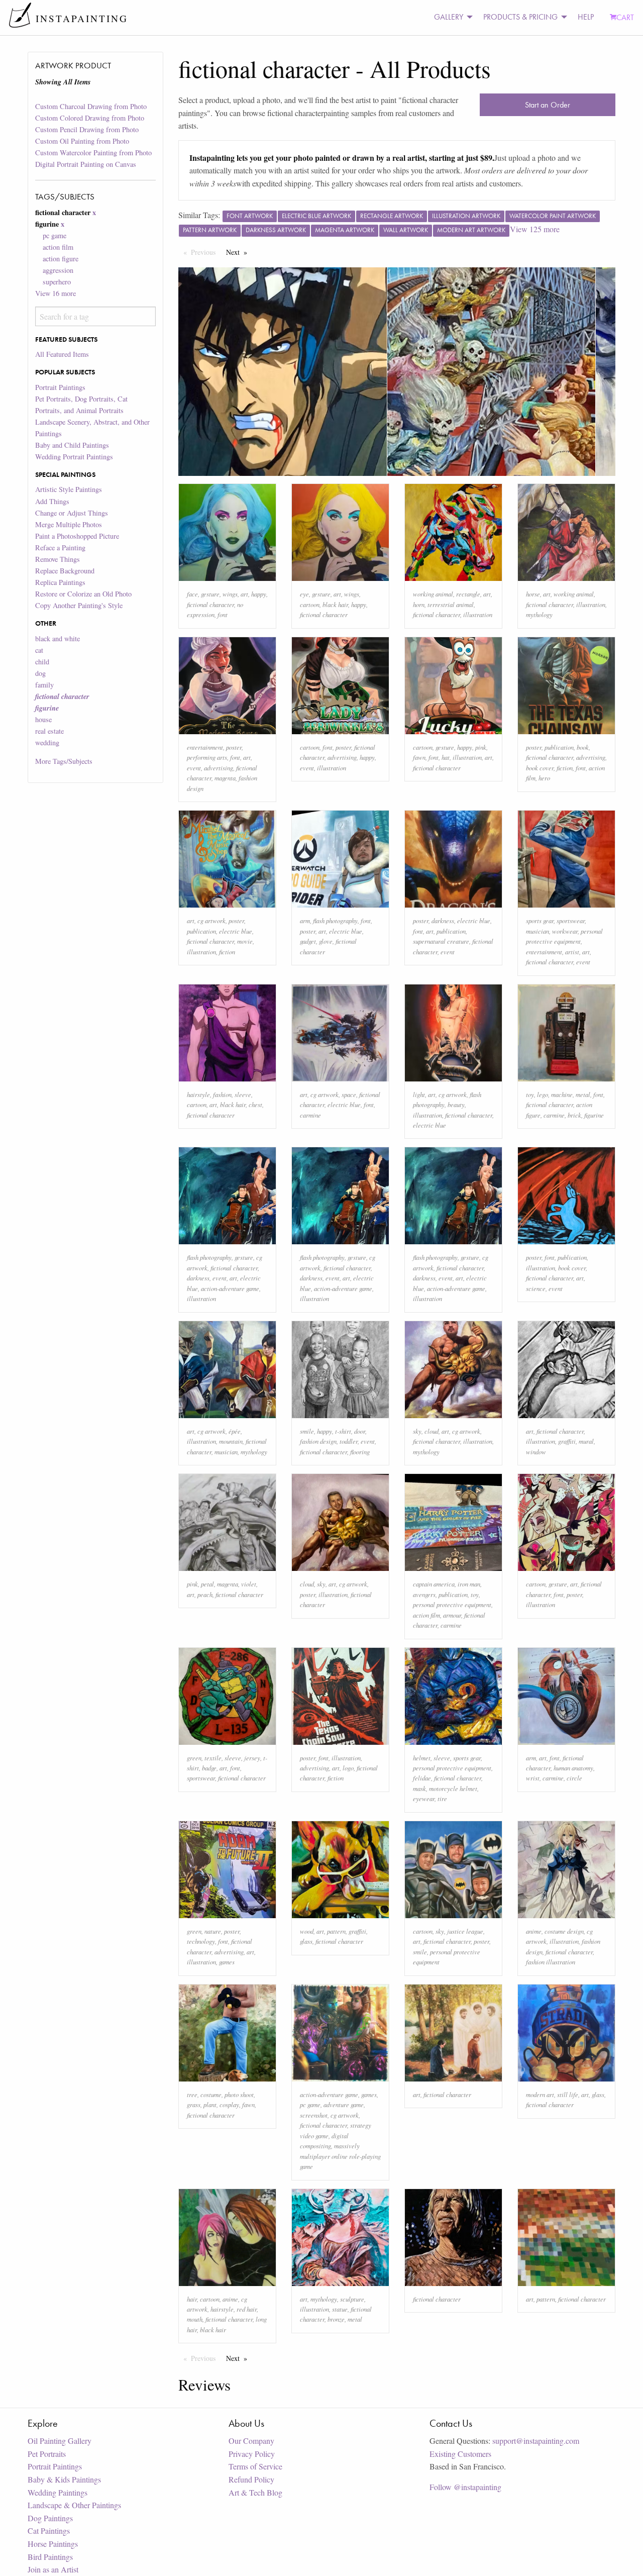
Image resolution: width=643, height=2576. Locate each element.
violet (249, 1584)
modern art (540, 2094)
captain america (434, 1584)
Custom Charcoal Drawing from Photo (91, 106)
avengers (424, 1594)
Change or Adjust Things (72, 513)
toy (530, 1094)
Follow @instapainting (465, 2487)
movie (245, 941)
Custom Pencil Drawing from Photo (87, 129)
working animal (433, 594)
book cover (540, 768)
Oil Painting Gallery (60, 2441)
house (43, 719)
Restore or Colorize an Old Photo (83, 594)
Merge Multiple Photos (69, 524)
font (223, 614)
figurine (594, 1115)
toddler (349, 1441)
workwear (565, 931)
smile (307, 1431)
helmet (422, 1758)
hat (446, 757)
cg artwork (211, 920)
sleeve (243, 1094)
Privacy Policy (252, 2454)
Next (239, 252)
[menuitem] (451, 17)
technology (201, 1941)
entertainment (205, 747)
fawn (419, 757)
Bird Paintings (50, 2557)
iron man (469, 1584)
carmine (310, 1115)
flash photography (335, 920)
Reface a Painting (60, 548)
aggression (58, 270)
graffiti (567, 1441)
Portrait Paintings (60, 387)
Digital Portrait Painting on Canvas (86, 164)
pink (481, 747)
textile (213, 1758)
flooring (360, 1452)
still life (568, 2094)
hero (544, 778)
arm (305, 920)
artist (572, 952)
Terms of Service (255, 2466)
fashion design (318, 1441)
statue (340, 2309)
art (244, 594)
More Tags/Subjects (64, 761)
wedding (47, 742)
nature (213, 1931)
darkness (443, 920)
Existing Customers (460, 2454)
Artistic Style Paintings (69, 489)
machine (562, 1094)
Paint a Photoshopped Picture (77, 536)
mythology (539, 614)
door (360, 1431)
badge (209, 1768)
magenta (225, 778)
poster (234, 747)
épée (235, 1431)
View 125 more (535, 229)
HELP (586, 17)
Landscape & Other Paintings (74, 2505)
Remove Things (58, 559)
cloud (432, 1431)
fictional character (210, 604)
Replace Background (65, 571)
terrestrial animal (451, 604)
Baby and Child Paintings (72, 445)
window (536, 1452)
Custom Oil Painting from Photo (82, 141)
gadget (308, 941)
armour (452, 1615)
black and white (58, 638)
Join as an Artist (53, 2569)
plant (210, 2104)
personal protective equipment (452, 1604)
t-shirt (343, 1431)
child (42, 662)
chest (255, 1104)
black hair (335, 604)
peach (205, 1594)
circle (574, 1778)
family (44, 685)
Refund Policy (251, 2479)
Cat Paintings (49, 2531)
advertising (219, 768)
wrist (533, 1778)
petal (207, 1584)
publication (559, 747)
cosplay (229, 2104)
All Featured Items (62, 354)
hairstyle (198, 1094)
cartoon (310, 604)
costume (211, 2094)
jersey (252, 1758)
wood (307, 1931)
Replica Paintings (60, 582)
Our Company (251, 2441)
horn (419, 604)
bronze (336, 2319)
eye (304, 594)
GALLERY (449, 17)
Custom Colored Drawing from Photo (90, 118)
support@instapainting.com (536, 2441)
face (192, 594)
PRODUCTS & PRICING (520, 17)
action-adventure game (230, 1288)
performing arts (207, 757)
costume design (564, 1931)
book (583, 747)
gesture (210, 594)
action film (58, 247)
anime (534, 1931)
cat (39, 650)
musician (538, 931)
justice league (465, 1931)
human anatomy (573, 1768)
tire (442, 1798)
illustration (478, 614)
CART (625, 17)
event (194, 768)
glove (326, 941)
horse (533, 594)
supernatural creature (441, 941)
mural (586, 1441)
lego (543, 1094)
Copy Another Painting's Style (79, 605)
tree (192, 2094)
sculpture (352, 2299)
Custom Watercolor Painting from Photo (93, 153)
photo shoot (239, 2094)
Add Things (52, 501)
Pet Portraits (47, 2454)
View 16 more (56, 293)
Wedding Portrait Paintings (74, 457)
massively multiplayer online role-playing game (340, 2156)
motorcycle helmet (453, 1788)
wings (230, 594)
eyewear (424, 1798)
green (194, 1758)
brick (574, 1115)
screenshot (314, 2115)
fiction (565, 768)
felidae (422, 1778)
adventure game (344, 2104)
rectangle (468, 594)
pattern (336, 1931)
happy (259, 594)
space (349, 1094)
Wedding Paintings (58, 2492)
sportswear (571, 920)
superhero (57, 282)
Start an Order (548, 105)
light (419, 1094)
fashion (222, 1094)
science (536, 1288)
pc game (55, 235)
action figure (61, 259)
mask (419, 1788)
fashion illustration (551, 1962)
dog (40, 673)
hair (192, 2299)
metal (583, 1094)
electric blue (236, 931)
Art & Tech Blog (255, 2492)
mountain (231, 1441)
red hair (247, 2309)
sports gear (540, 920)
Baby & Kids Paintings (64, 2479)
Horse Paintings (53, 2544)
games (227, 1962)
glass (306, 1941)
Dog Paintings (50, 2518)
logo (348, 1768)
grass (194, 2104)
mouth (195, 2319)
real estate (49, 731)
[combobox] (95, 316)
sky (417, 1431)
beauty (456, 1104)
